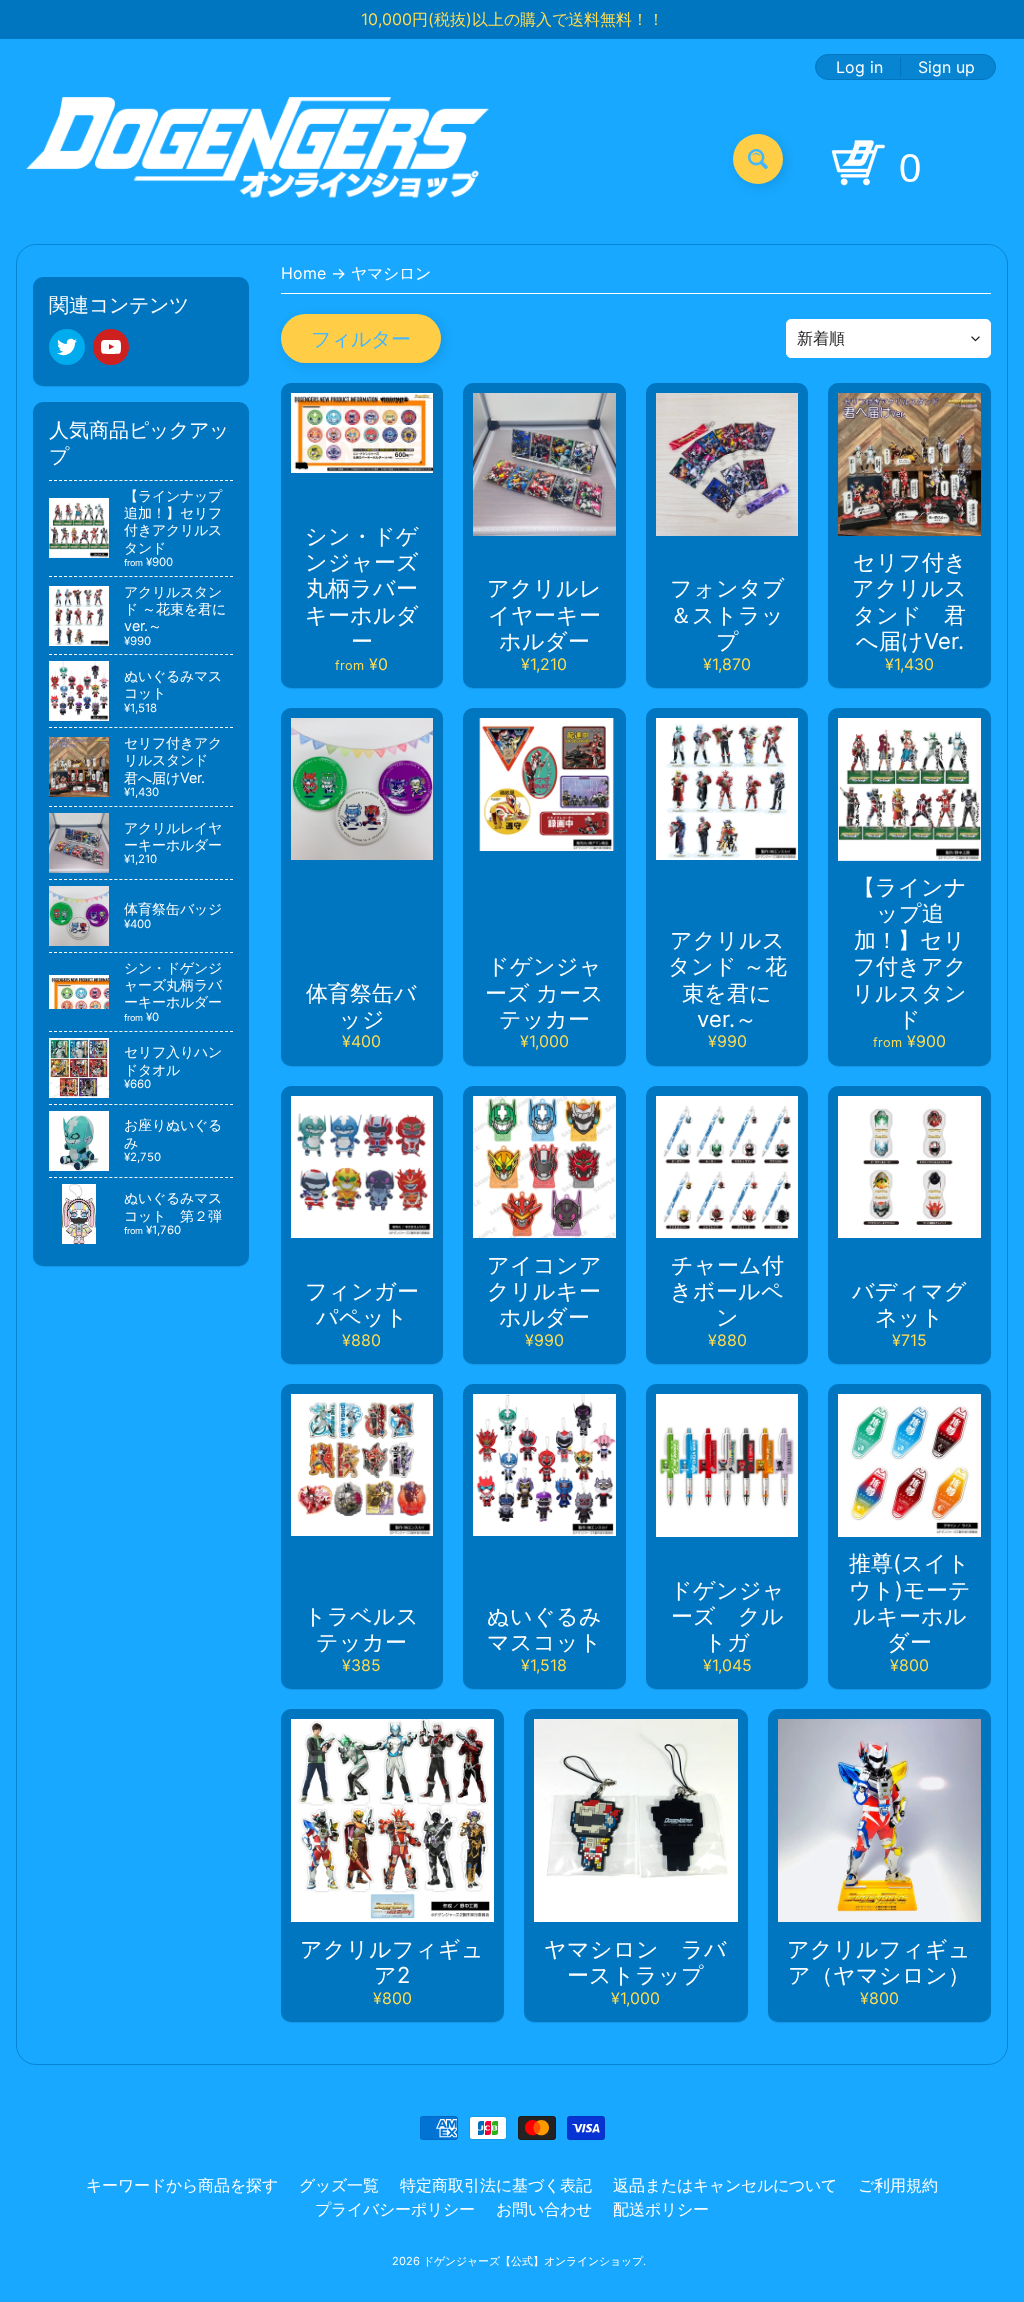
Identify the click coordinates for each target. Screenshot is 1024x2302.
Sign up (946, 67)
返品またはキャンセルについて (725, 2185)
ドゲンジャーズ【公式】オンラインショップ (533, 2261)
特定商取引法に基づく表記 (496, 2185)
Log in (859, 67)
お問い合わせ (544, 2209)
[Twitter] (67, 347)
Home (303, 273)
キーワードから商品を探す (182, 2185)
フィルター (361, 339)
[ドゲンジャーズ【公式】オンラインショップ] (258, 158)
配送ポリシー (661, 2209)
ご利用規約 (898, 2185)
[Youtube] (111, 347)
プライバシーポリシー (395, 2209)
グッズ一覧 (339, 2185)
